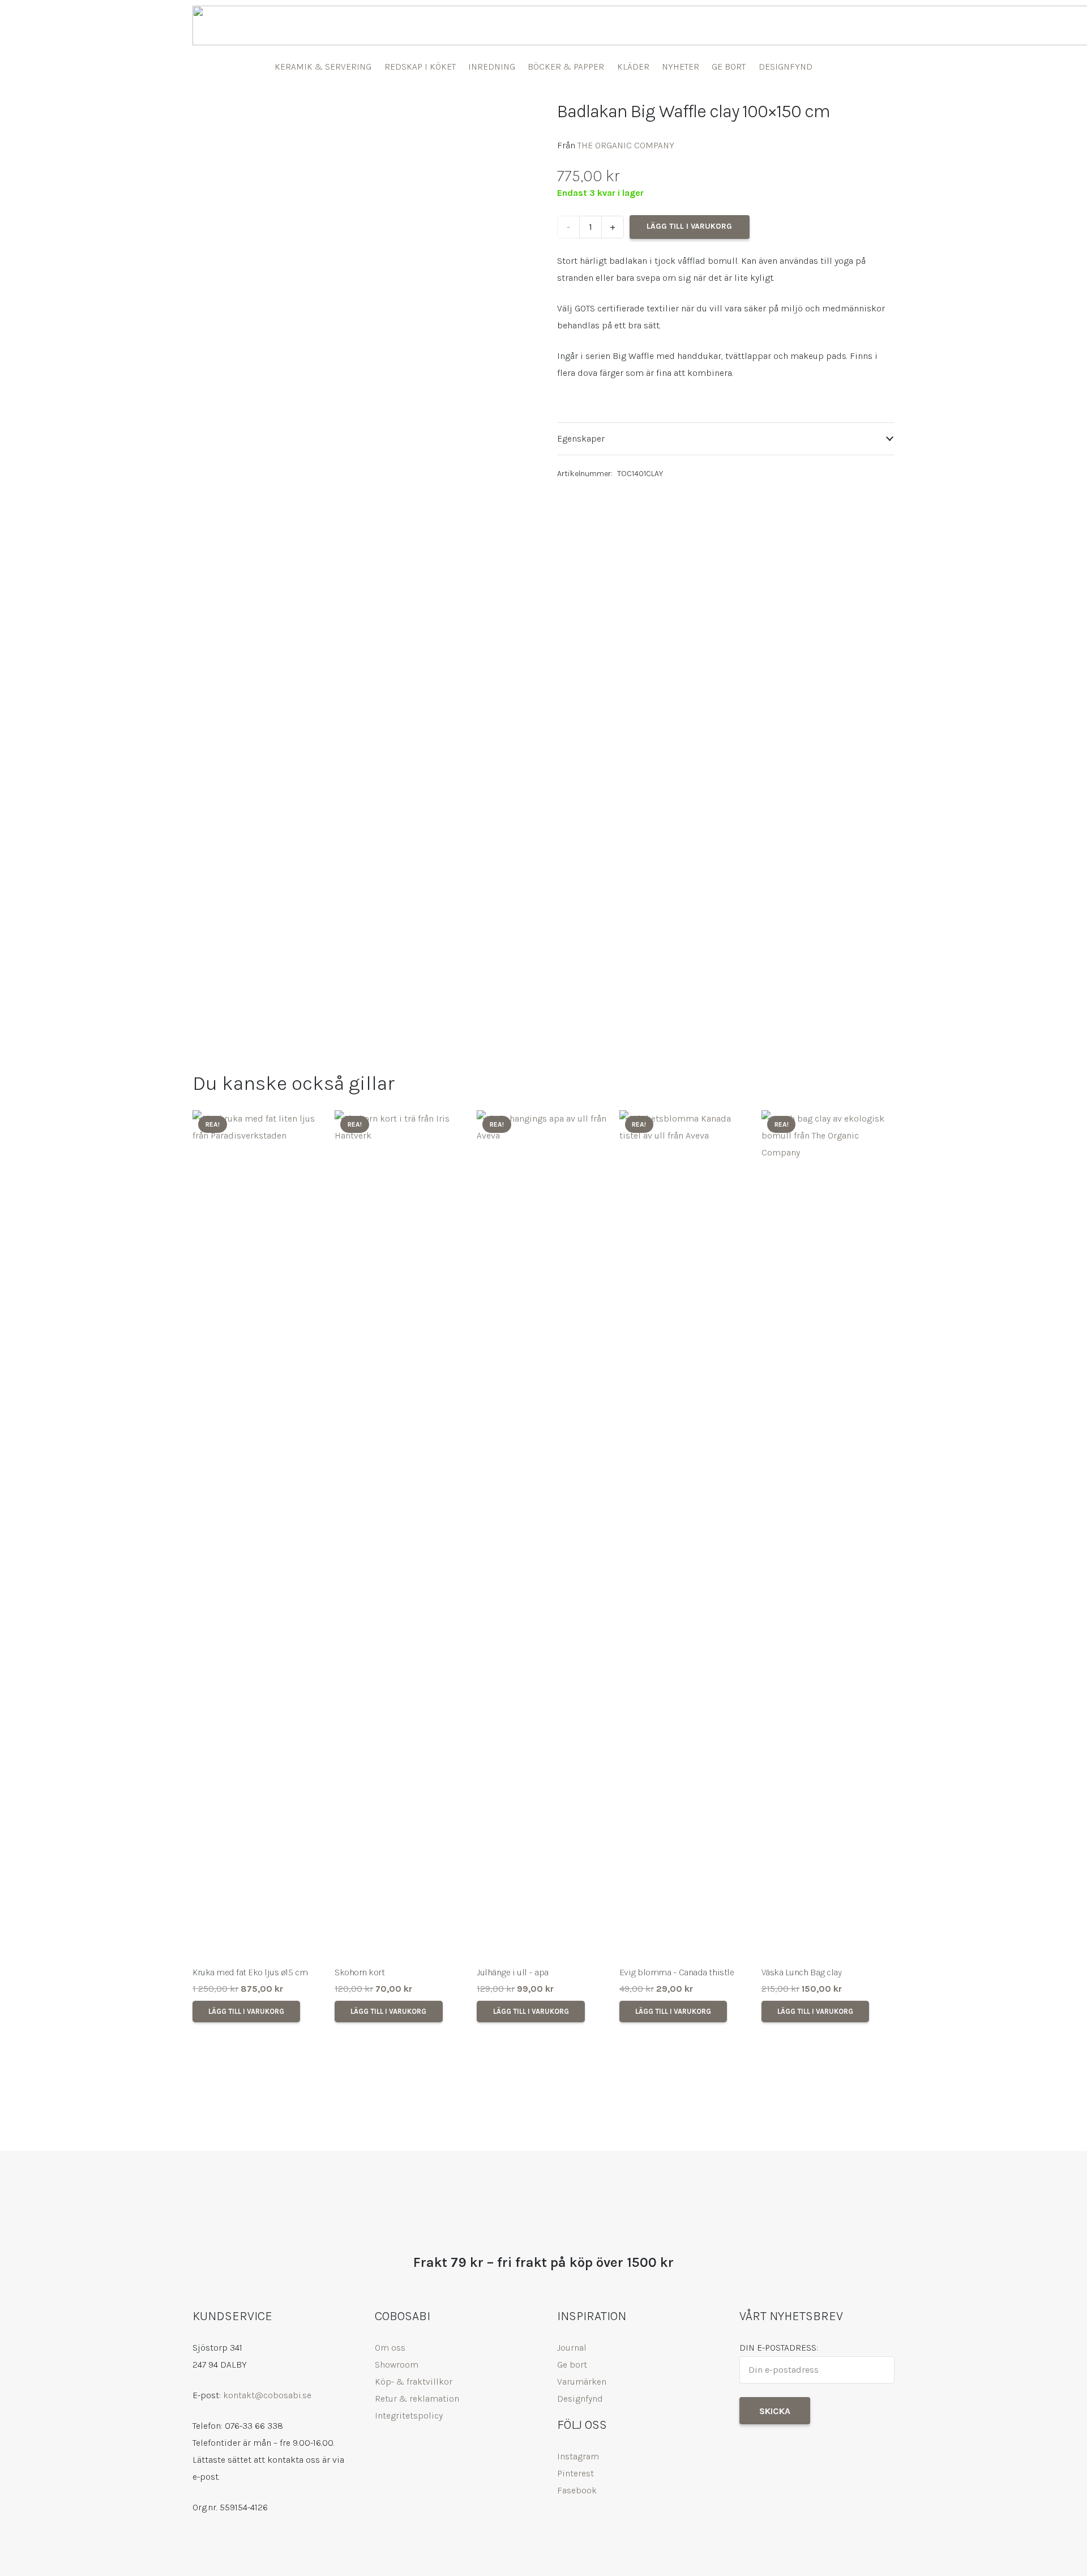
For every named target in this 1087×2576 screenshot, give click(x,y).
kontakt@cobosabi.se (267, 2395)
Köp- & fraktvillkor (414, 2382)
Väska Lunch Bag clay (801, 1972)
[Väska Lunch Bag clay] (828, 1535)
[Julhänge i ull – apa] (543, 1535)
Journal (572, 2348)
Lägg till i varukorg (689, 226)
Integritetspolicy (409, 2415)
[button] (246, 2012)
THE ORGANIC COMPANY (626, 145)
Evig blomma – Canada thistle (677, 1972)
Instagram (578, 2456)
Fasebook (577, 2490)
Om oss (390, 2348)
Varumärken (582, 2382)
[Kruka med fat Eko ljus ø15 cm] (259, 1535)
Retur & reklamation (417, 2399)
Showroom (397, 2365)
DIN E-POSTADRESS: (779, 2348)
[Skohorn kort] (401, 1535)
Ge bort (572, 2365)
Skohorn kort (360, 1972)
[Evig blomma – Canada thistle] (686, 1535)
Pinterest (575, 2473)
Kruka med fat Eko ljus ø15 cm (250, 1972)
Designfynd (580, 2399)
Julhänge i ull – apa (512, 1972)
